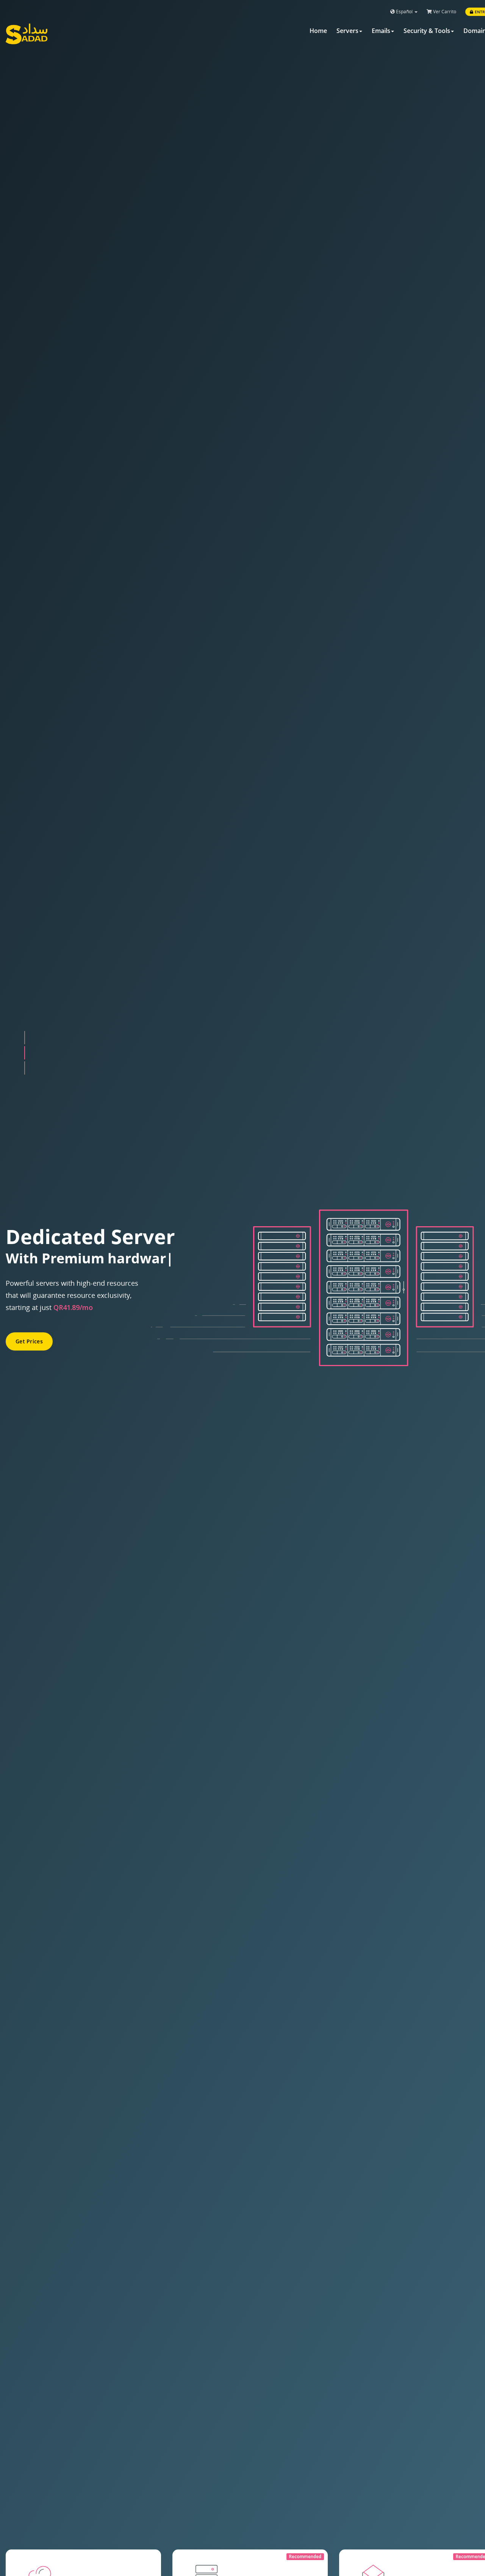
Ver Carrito (444, 12)
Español (404, 12)
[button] (25, 1038)
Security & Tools (427, 31)
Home (318, 31)
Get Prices (29, 1334)
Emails (381, 31)
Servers (347, 31)
